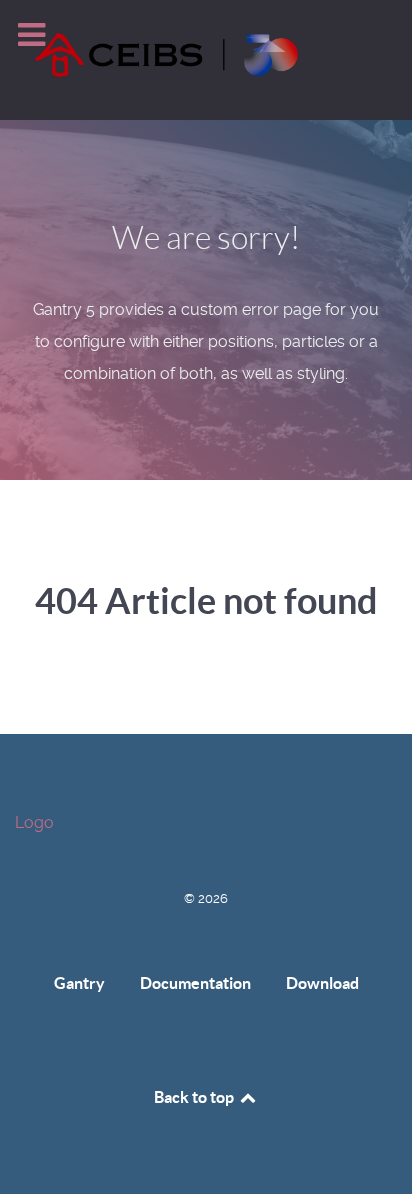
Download (322, 983)
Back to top (195, 1097)
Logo (34, 822)
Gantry (79, 983)
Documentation (195, 983)
